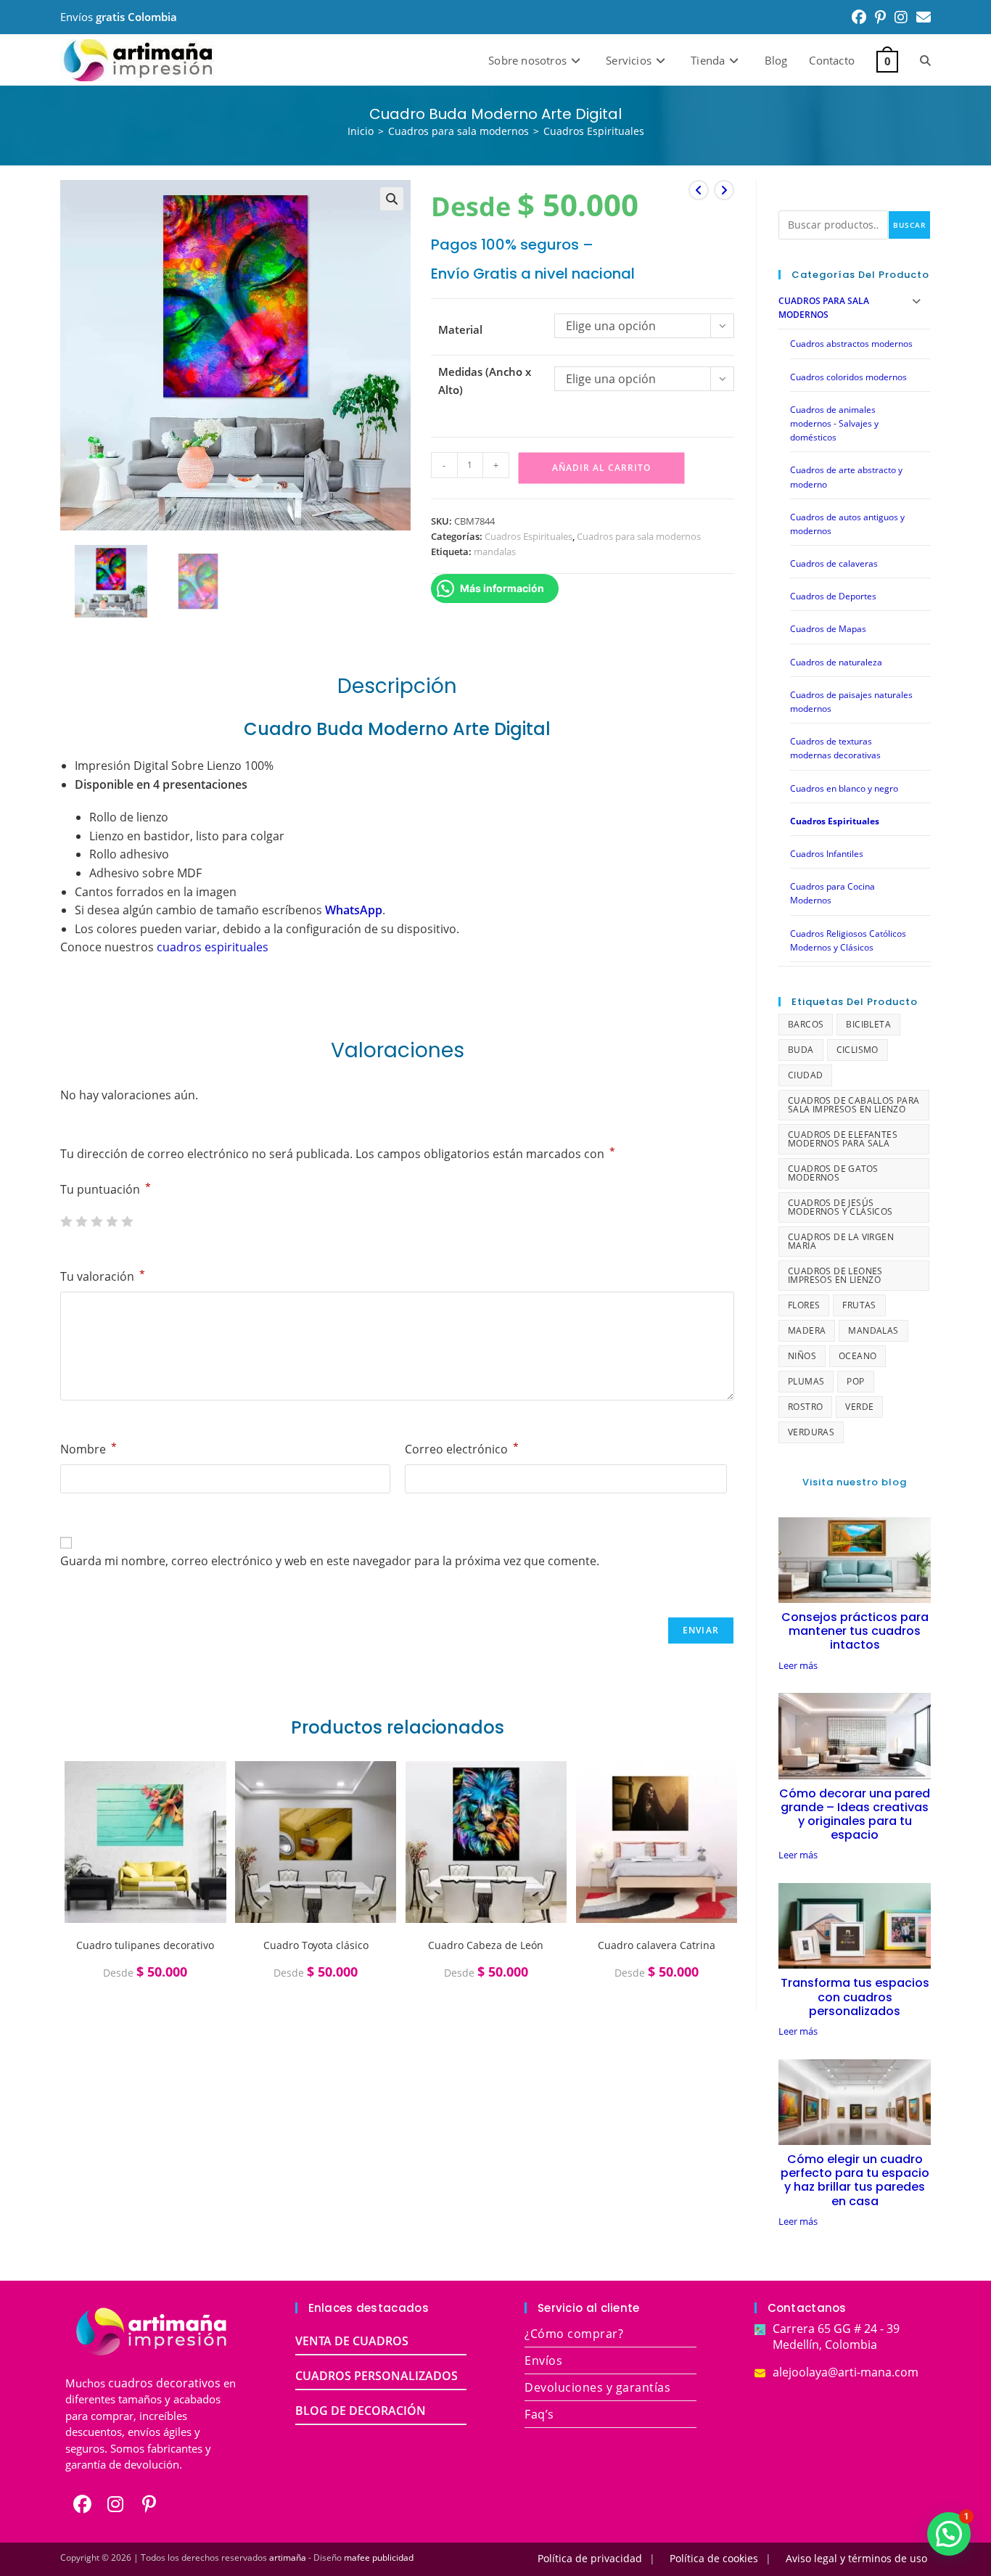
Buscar (909, 225)
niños (802, 1356)
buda (801, 1050)
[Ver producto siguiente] (724, 190)
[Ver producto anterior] (699, 190)
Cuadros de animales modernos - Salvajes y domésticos (834, 423)
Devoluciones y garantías (597, 2387)
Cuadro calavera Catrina (657, 1945)
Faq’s (539, 2414)
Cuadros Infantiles (827, 854)
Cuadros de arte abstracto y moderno (846, 477)
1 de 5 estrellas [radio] (66, 1221)
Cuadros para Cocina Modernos (832, 893)
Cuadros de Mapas (828, 629)
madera (807, 1330)
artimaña (288, 2557)
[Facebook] (82, 2504)
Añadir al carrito (601, 468)
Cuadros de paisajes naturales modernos (851, 702)
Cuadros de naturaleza (836, 662)
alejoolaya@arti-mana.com (846, 2372)
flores (804, 1305)
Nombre (89, 1449)
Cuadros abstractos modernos (851, 344)
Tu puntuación (106, 1189)
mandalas (495, 551)
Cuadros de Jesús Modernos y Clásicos (840, 1207)
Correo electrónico (462, 1449)
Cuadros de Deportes (833, 596)
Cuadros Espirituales (594, 131)
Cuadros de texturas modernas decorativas (835, 748)
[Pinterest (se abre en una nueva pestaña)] (880, 17)
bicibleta (868, 1024)
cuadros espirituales (213, 947)
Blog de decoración (361, 2411)
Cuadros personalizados (377, 2376)
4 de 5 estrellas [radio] (112, 1221)
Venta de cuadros (352, 2341)
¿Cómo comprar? (574, 2334)
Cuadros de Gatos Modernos (833, 1173)
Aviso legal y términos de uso (856, 2558)
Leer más (798, 1666)
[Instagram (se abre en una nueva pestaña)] (901, 17)
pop (855, 1381)
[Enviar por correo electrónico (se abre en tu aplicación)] (921, 17)
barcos (806, 1024)
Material (460, 329)
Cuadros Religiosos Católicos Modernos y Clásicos (848, 940)
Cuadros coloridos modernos (848, 377)
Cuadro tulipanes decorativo (145, 1945)
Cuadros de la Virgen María (841, 1241)
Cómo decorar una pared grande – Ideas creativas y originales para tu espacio (855, 1814)
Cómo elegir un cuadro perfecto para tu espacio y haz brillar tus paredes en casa (855, 2180)
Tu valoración (103, 1276)
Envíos (543, 2360)
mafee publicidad (379, 2557)
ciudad (805, 1075)
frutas (859, 1305)
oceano (858, 1356)
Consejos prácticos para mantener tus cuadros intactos (855, 1631)
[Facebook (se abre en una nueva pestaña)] (859, 17)
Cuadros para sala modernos (639, 536)
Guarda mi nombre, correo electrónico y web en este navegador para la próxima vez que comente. (330, 1561)
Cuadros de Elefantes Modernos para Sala (843, 1139)
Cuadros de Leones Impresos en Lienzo (835, 1275)
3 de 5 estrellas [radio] (96, 1221)
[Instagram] (115, 2504)
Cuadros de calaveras (834, 563)
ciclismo (858, 1050)
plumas (806, 1381)
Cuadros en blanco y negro (844, 788)
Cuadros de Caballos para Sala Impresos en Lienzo (854, 1105)
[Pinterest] (149, 2504)
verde (859, 1407)
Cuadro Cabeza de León (486, 1945)
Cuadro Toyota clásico (316, 1945)
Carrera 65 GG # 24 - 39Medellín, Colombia (836, 2337)
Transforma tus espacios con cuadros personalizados (855, 1997)
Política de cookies (714, 2558)
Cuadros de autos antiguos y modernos (847, 524)
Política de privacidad (590, 2558)
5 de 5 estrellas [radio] (127, 1221)
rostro (805, 1407)
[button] (392, 199)
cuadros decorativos (164, 2383)
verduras (811, 1432)
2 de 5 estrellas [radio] (81, 1221)
